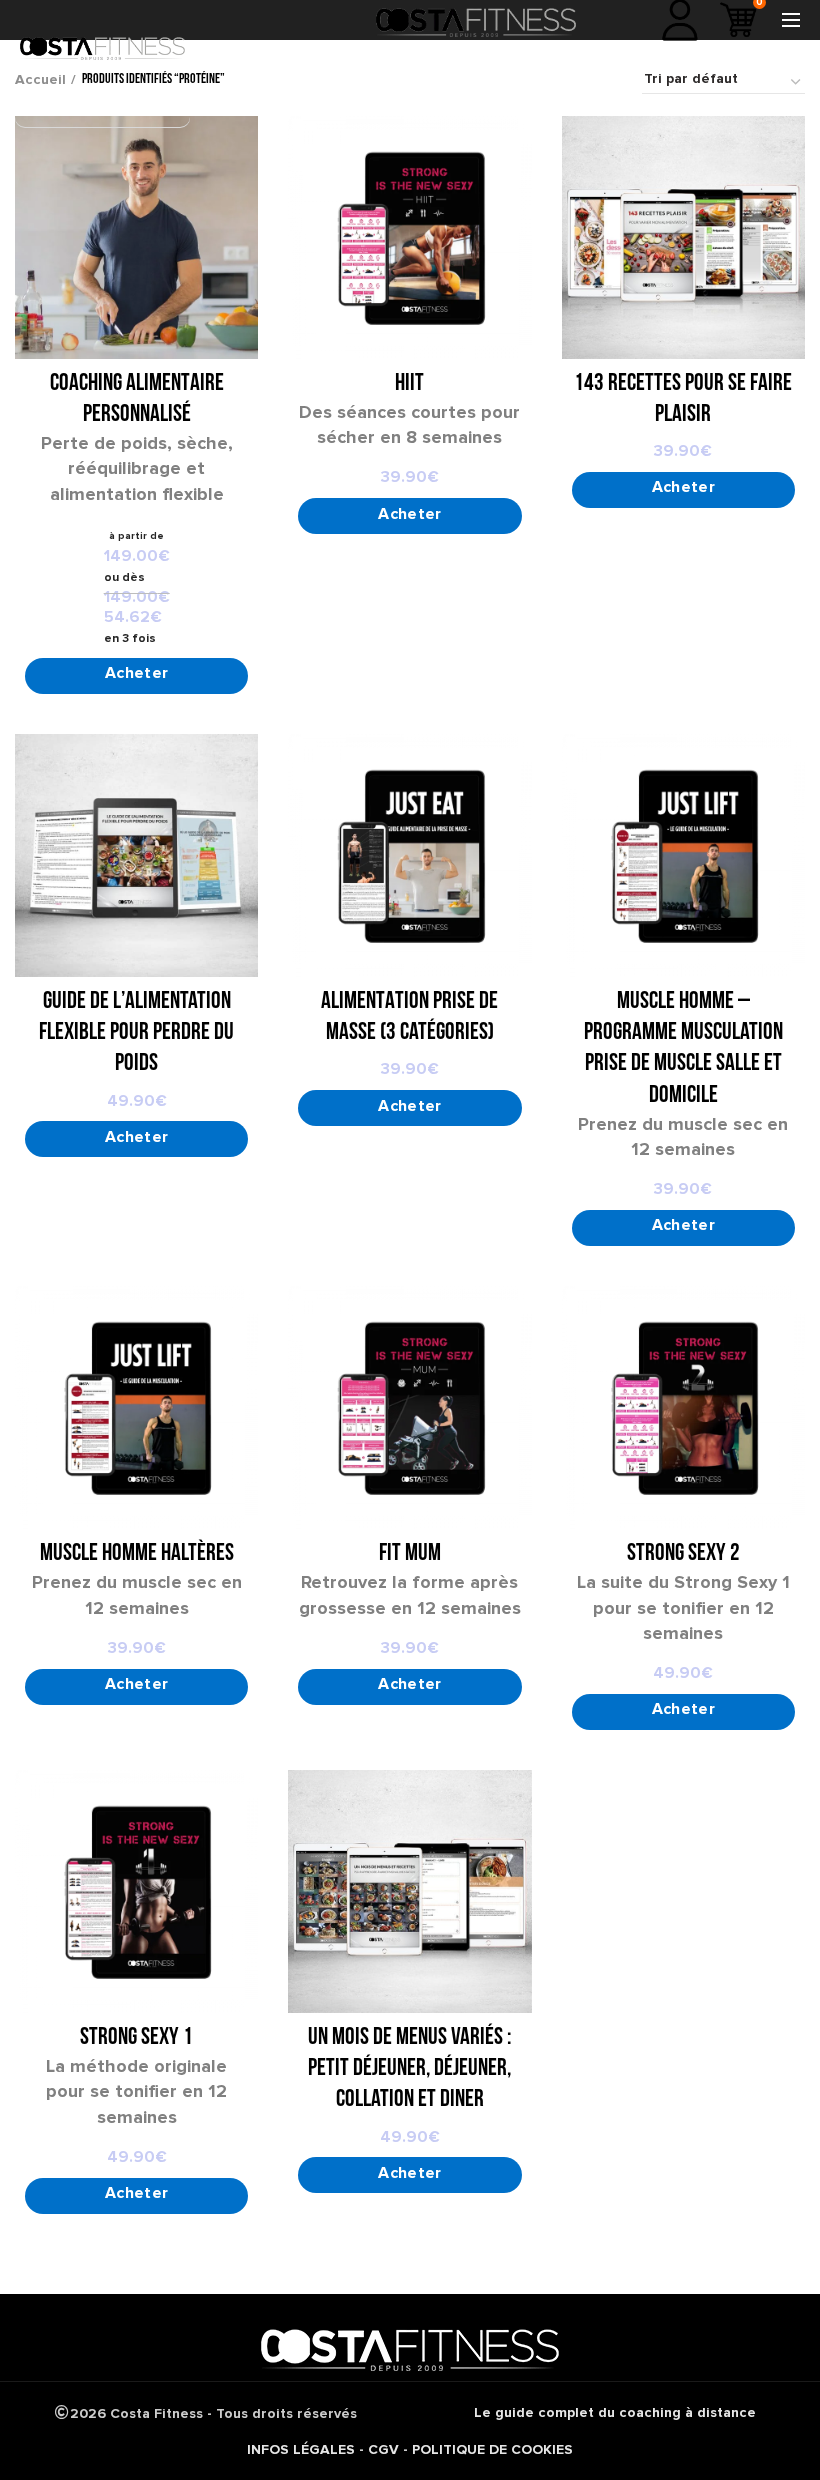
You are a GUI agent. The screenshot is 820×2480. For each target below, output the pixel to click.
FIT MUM (410, 1554)
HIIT (409, 384)
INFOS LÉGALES (301, 2449)
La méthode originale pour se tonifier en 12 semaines (136, 2091)
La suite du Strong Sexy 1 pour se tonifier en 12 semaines (683, 1607)
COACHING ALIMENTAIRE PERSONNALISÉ (137, 399)
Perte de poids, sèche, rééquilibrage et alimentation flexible (137, 468)
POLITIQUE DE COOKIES (492, 2449)
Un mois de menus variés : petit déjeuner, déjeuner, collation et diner (409, 2069)
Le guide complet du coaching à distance (615, 2412)
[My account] (680, 20)
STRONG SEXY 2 (683, 1554)
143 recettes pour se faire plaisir (683, 399)
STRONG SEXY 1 (136, 2038)
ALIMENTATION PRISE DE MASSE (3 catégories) (409, 1017)
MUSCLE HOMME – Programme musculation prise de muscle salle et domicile (683, 1049)
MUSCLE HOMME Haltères (137, 1554)
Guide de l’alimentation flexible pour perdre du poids (136, 1033)
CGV (383, 2449)
